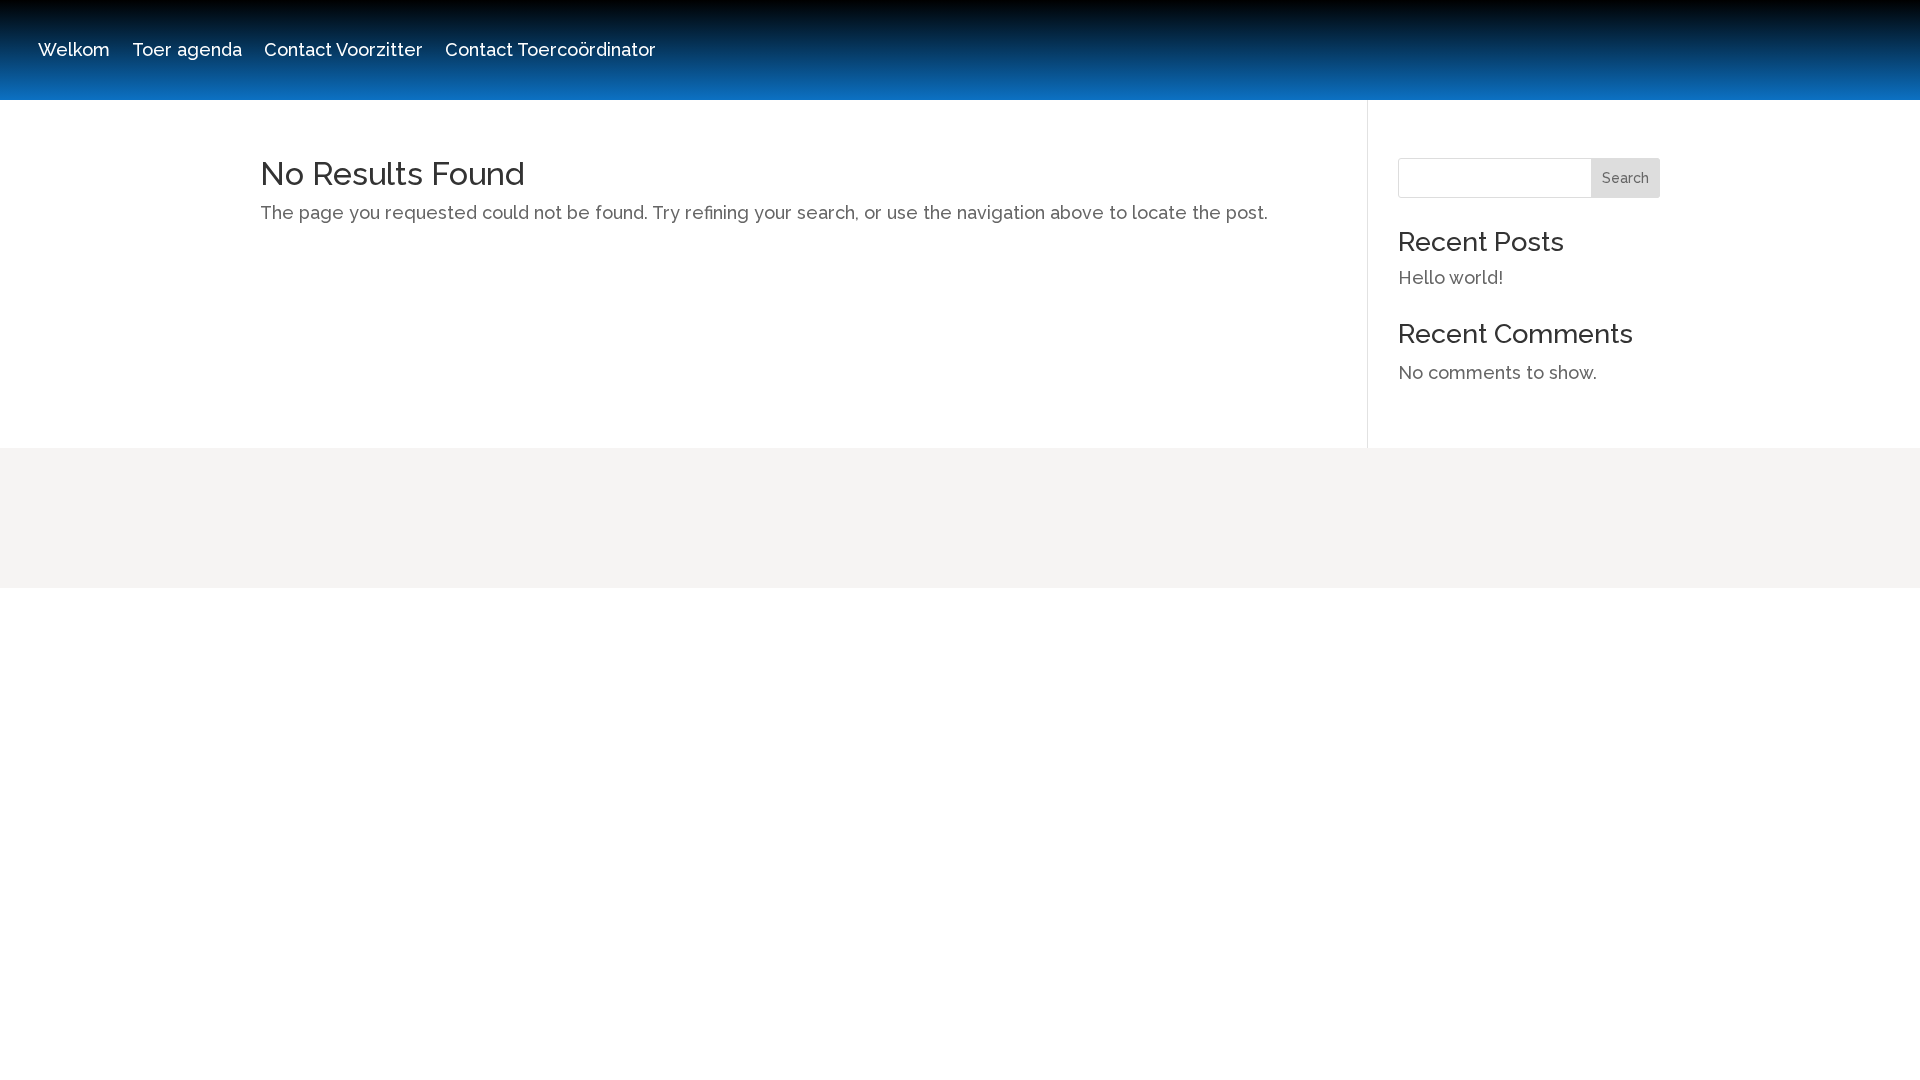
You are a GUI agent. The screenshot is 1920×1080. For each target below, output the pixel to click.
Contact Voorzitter (343, 51)
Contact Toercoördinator (550, 51)
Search (1625, 178)
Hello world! (1450, 277)
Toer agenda (187, 51)
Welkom (74, 51)
